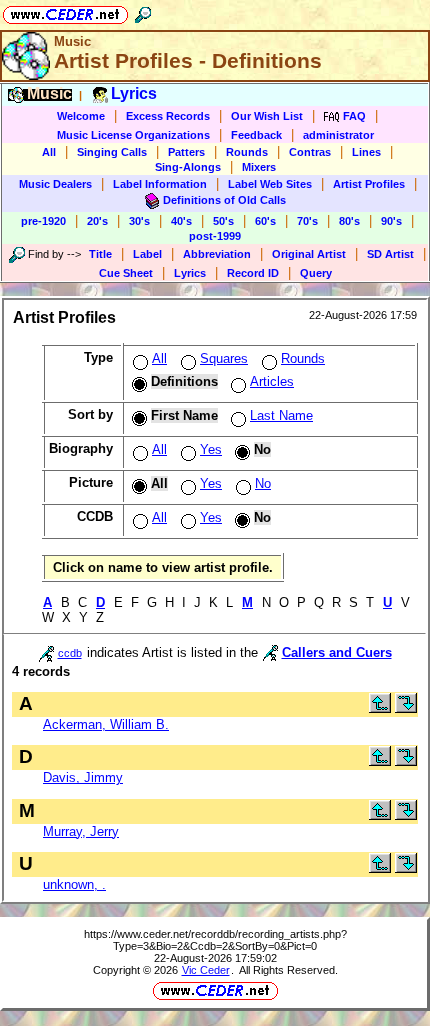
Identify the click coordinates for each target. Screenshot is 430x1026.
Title (100, 254)
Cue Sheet (126, 273)
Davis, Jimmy (83, 777)
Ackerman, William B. (106, 724)
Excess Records (168, 116)
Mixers (259, 167)
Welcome (81, 116)
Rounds (247, 152)
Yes (211, 449)
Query (316, 273)
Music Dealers (55, 184)
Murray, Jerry (81, 831)
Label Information (160, 184)
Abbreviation (217, 254)
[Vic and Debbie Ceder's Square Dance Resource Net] (65, 11)
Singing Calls (112, 152)
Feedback (256, 135)
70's (307, 221)
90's (391, 221)
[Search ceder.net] (143, 11)
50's (223, 221)
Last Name (281, 415)
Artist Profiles (369, 184)
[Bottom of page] (406, 708)
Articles (272, 381)
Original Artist (309, 254)
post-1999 (215, 236)
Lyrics (190, 273)
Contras (310, 152)
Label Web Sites (270, 184)
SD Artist (390, 254)
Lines (366, 152)
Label (147, 254)
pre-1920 (43, 221)
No (263, 483)
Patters (186, 152)
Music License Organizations (133, 135)
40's (181, 221)
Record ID (253, 273)
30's (139, 221)
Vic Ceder (206, 970)
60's (265, 221)
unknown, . (74, 884)
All (49, 152)
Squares (224, 358)
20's (97, 221)
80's (349, 221)
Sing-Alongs (188, 167)
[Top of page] (380, 708)
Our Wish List (267, 116)
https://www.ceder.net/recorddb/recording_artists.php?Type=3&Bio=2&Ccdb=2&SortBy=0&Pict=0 (215, 940)
